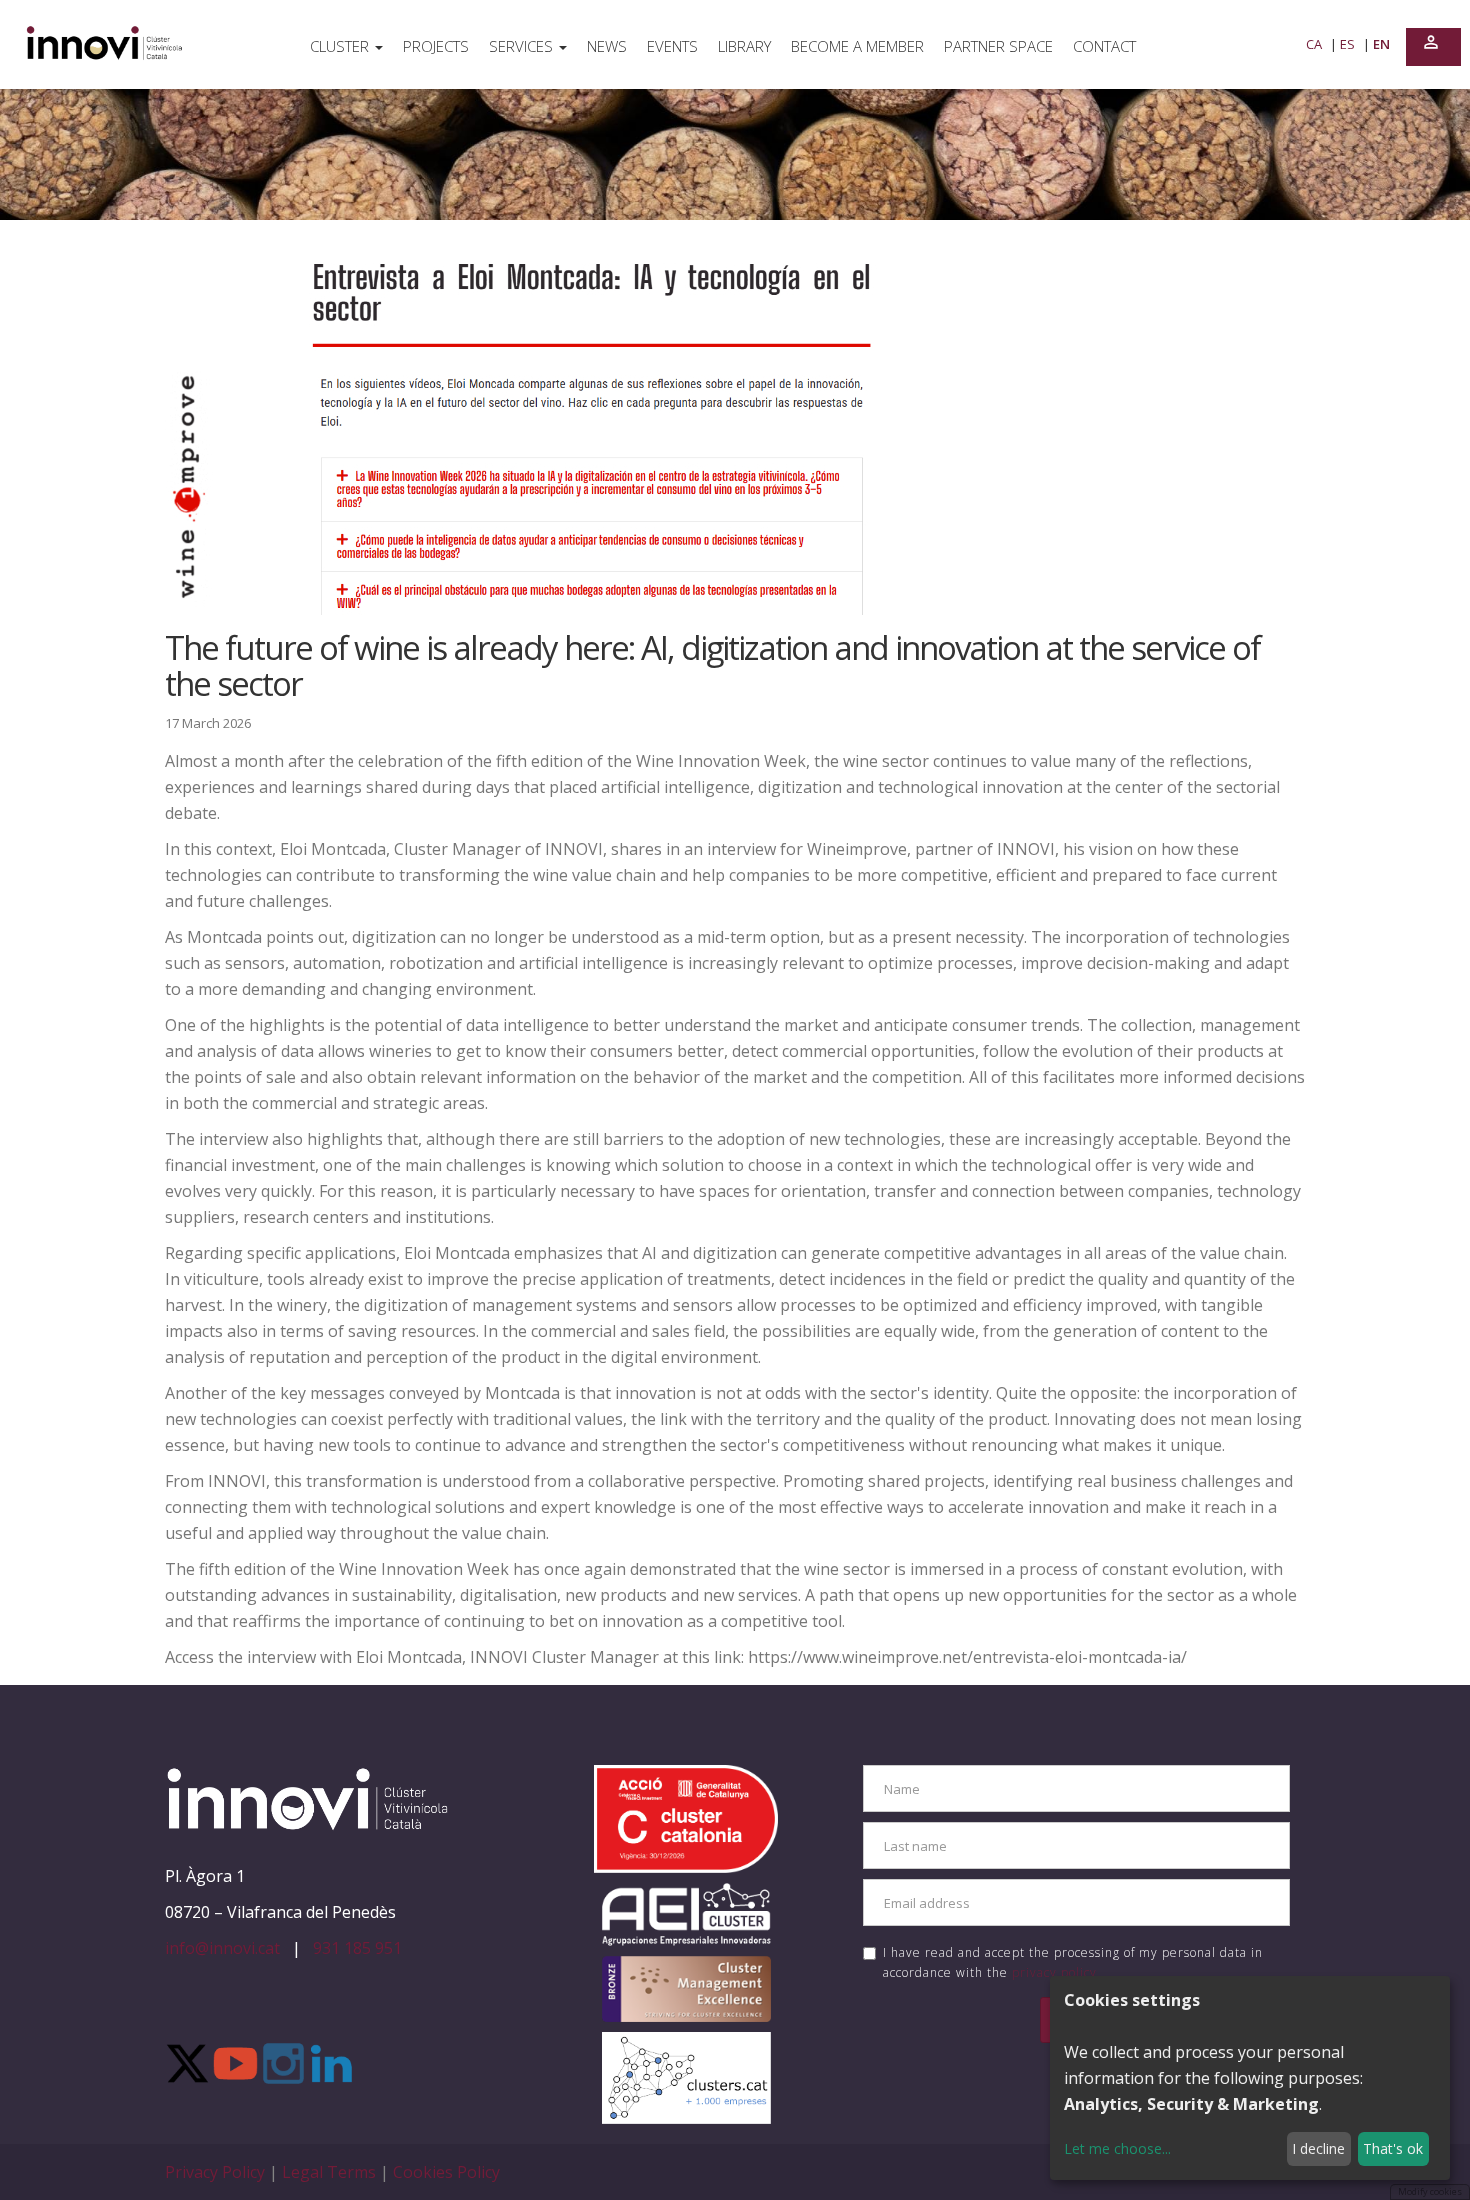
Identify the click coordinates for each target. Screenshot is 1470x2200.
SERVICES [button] (523, 46)
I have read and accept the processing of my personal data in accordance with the (1073, 1962)
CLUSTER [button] (341, 46)
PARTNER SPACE (998, 46)
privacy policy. (1056, 1972)
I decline (1318, 2148)
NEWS (607, 46)
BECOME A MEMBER (857, 46)
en (1381, 44)
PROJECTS (436, 46)
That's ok (1393, 2148)
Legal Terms (331, 2172)
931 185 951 (357, 1948)
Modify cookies (1430, 2191)
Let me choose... (1117, 2148)
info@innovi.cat (222, 1948)
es (1349, 44)
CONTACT (1104, 46)
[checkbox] (869, 1953)
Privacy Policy (217, 2172)
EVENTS (672, 46)
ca (1315, 44)
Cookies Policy (446, 2172)
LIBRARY (744, 46)
